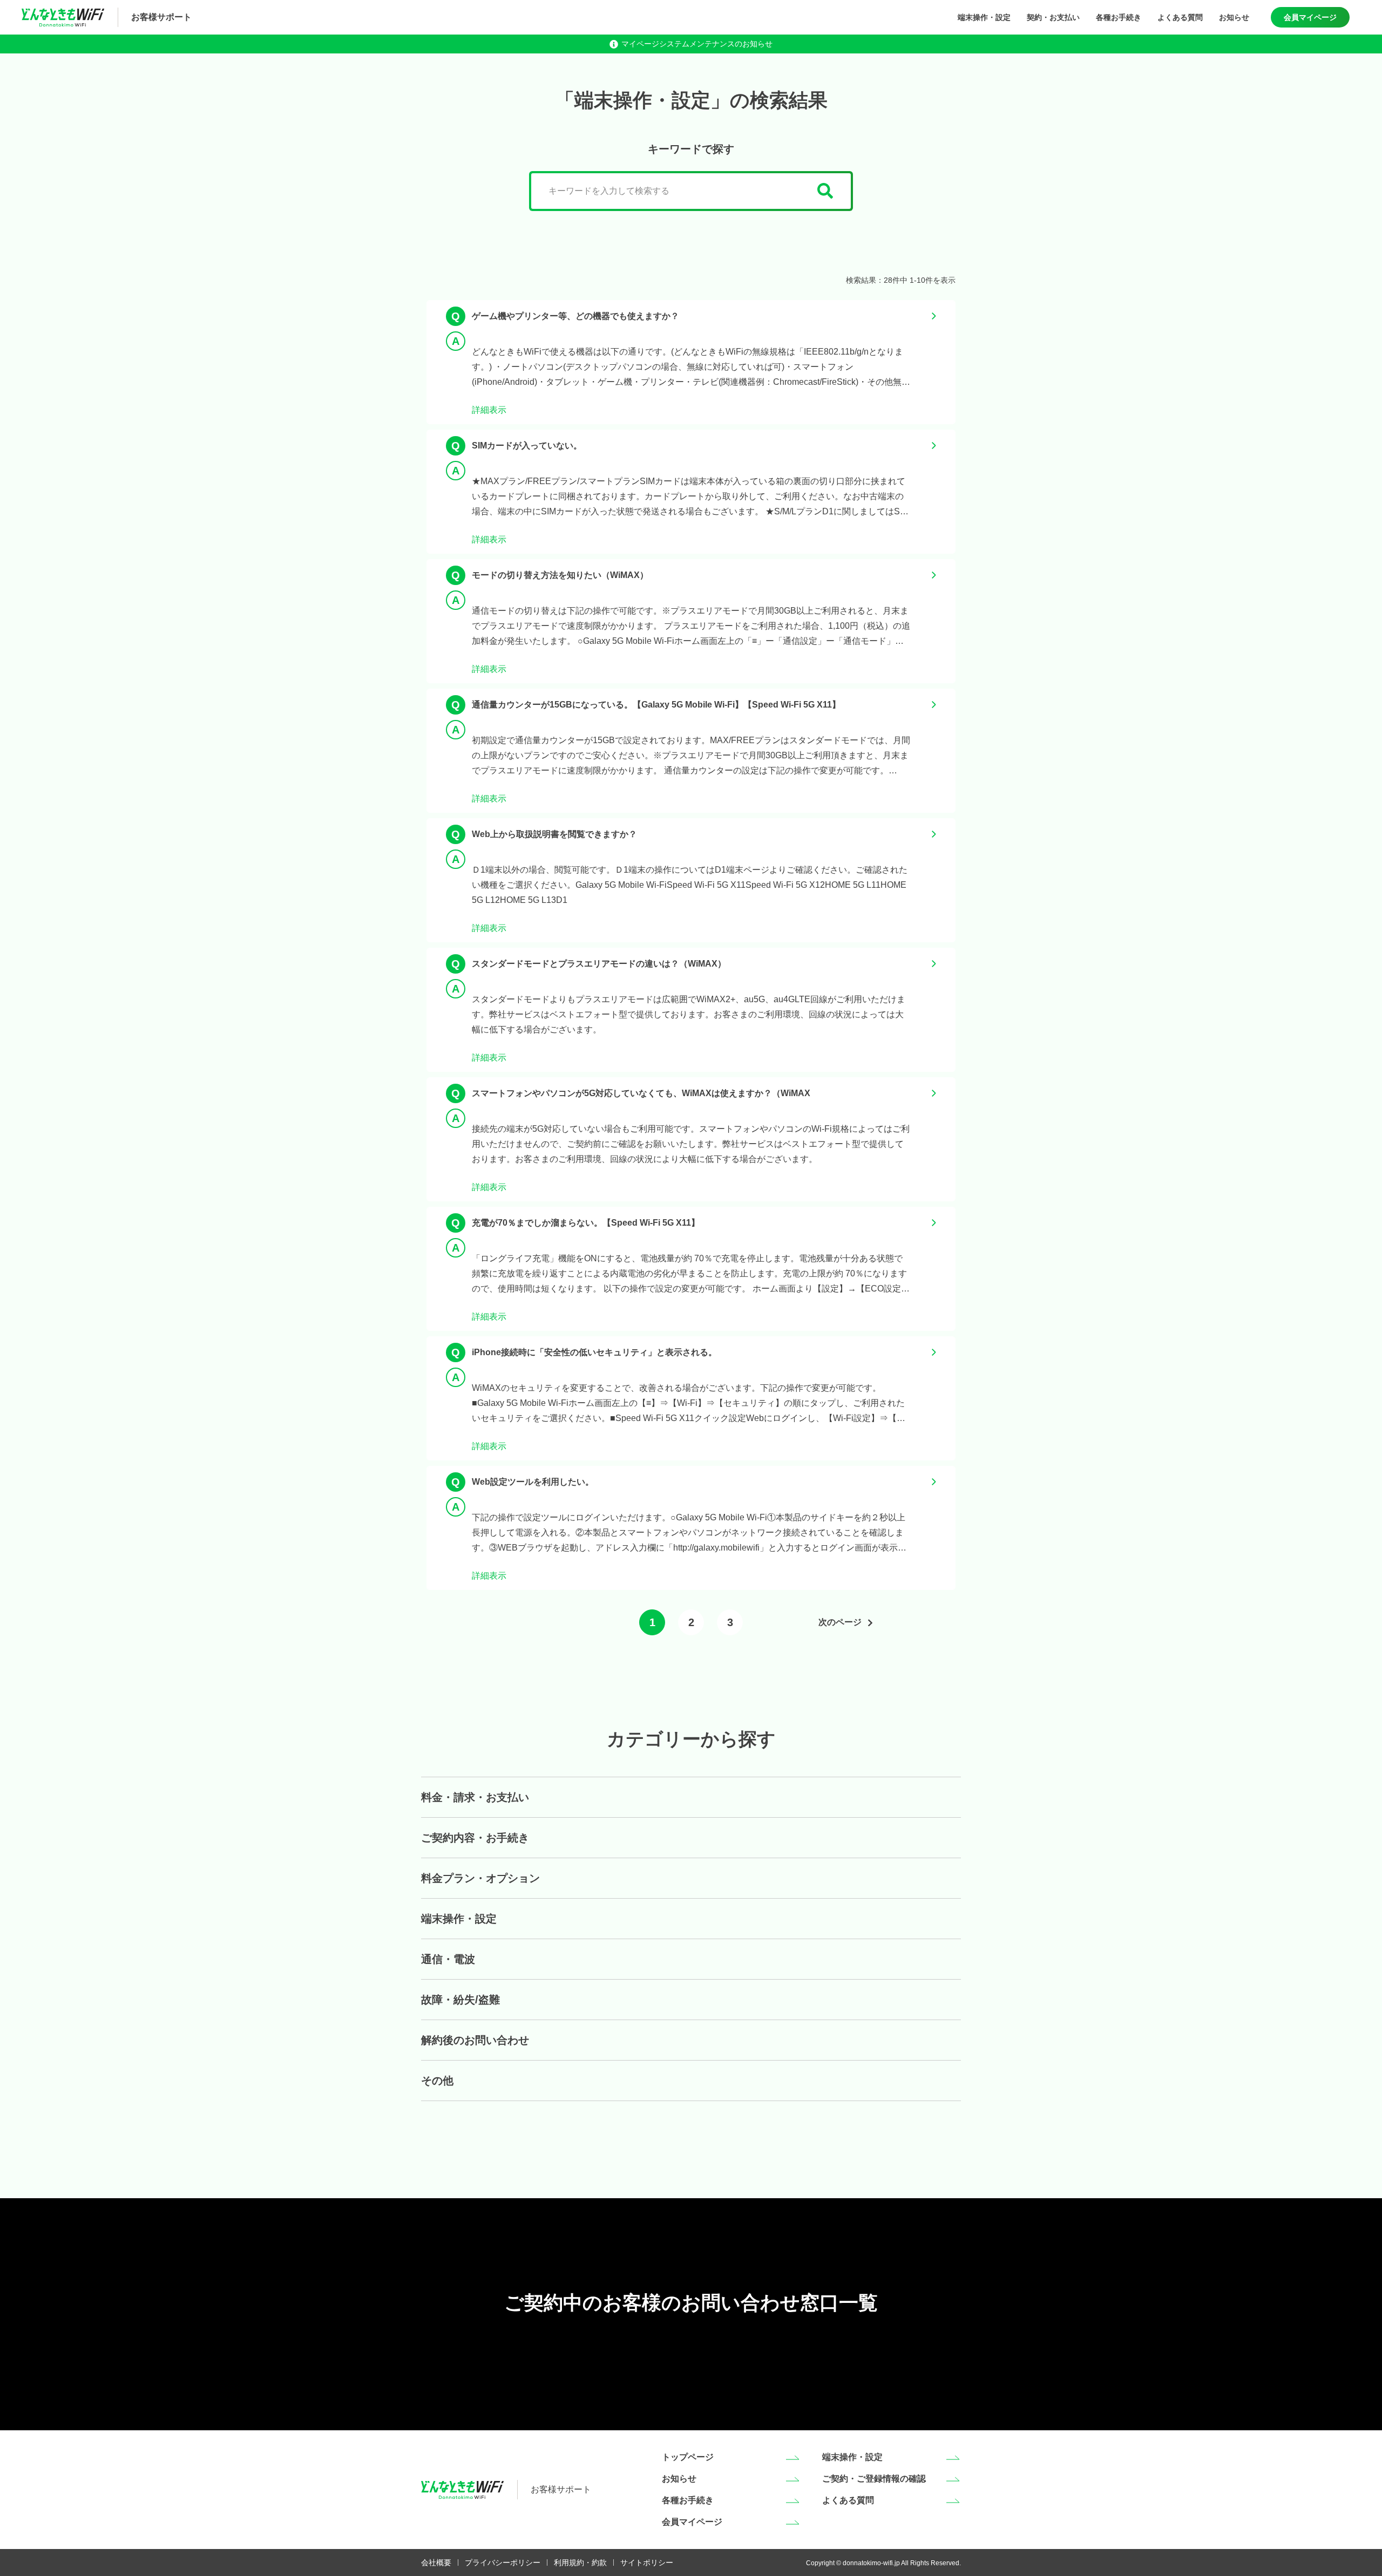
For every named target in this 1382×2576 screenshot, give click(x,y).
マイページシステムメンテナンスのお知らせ (697, 44)
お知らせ (1234, 17)
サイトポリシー (647, 2563)
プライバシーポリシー (503, 2563)
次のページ (840, 1622)
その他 (437, 2081)
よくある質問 (1180, 17)
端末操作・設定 (984, 17)
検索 (825, 191)
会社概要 (436, 2563)
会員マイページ (1310, 17)
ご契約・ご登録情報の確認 (874, 2479)
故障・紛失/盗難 (460, 2000)
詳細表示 (489, 410)
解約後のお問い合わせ (475, 2040)
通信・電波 (448, 1959)
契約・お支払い (1053, 17)
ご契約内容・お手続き (475, 1838)
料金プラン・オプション (480, 1878)
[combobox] (691, 191)
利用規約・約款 (580, 2563)
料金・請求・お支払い (475, 1797)
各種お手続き (1119, 17)
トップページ (688, 2457)
